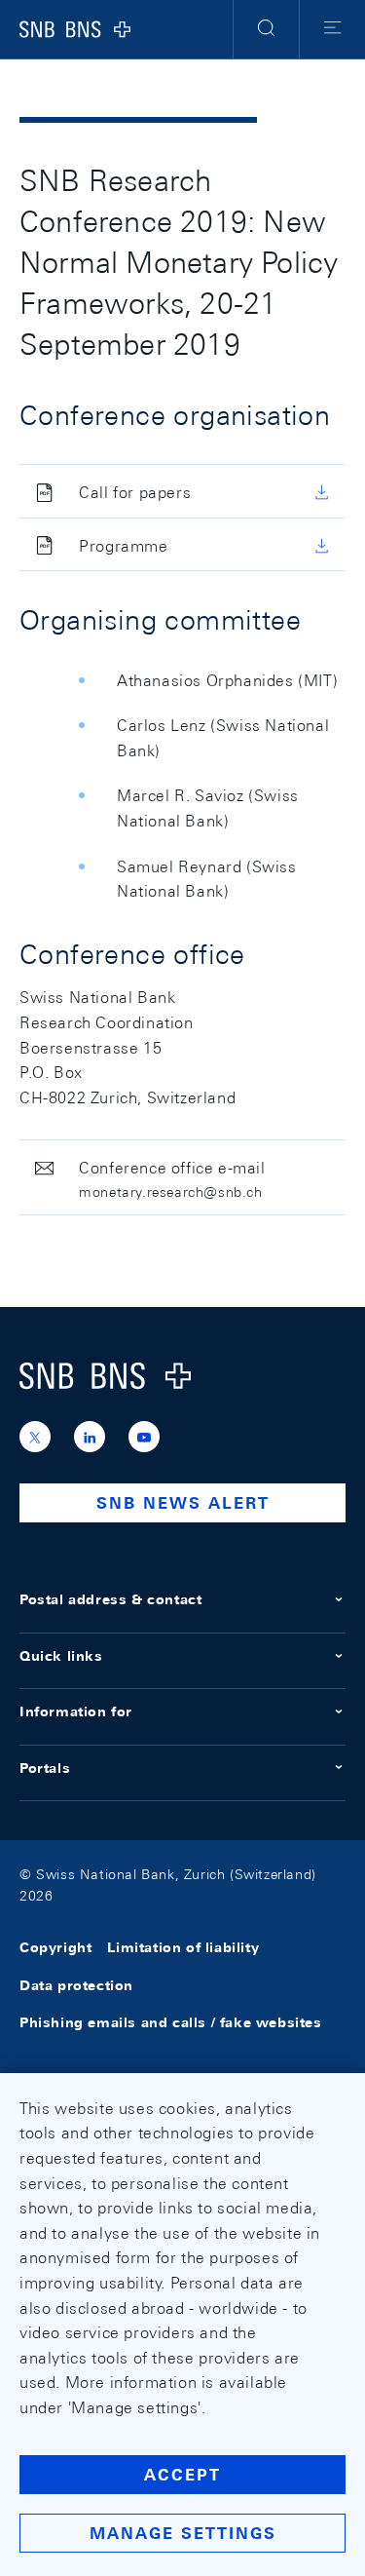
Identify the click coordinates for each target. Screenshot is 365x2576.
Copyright (55, 1948)
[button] (266, 29)
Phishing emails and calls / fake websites (171, 2022)
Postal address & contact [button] (110, 1599)
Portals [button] (45, 1768)
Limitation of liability (183, 1948)
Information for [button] (76, 1711)
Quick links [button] (61, 1656)
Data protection (76, 1985)
